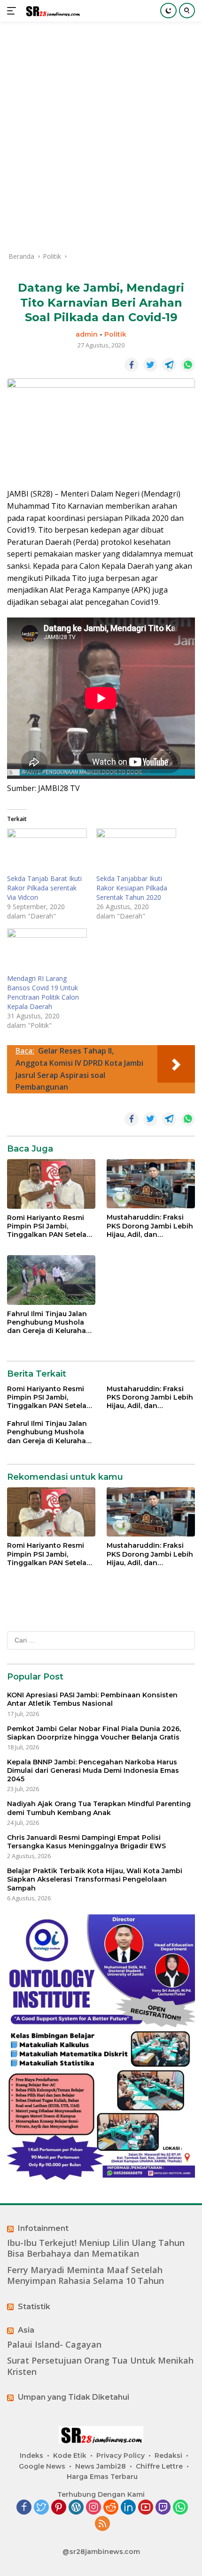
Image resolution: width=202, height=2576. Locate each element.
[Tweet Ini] (150, 365)
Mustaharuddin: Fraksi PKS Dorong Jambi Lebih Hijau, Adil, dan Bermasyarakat (150, 1226)
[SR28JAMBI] (51, 11)
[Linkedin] (128, 2508)
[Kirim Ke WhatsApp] (188, 365)
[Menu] (13, 11)
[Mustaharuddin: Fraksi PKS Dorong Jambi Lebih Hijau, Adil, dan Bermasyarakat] (151, 1184)
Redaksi (168, 2455)
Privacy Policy (120, 2455)
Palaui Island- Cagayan (54, 2345)
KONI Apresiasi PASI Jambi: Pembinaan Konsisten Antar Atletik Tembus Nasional (92, 1699)
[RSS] (102, 2524)
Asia (26, 2330)
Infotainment (43, 2228)
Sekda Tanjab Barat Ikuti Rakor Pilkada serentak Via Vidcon (44, 888)
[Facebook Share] (132, 365)
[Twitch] (163, 2508)
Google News (42, 2466)
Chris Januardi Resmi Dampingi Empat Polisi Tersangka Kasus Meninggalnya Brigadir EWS (86, 1842)
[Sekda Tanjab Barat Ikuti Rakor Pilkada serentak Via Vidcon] (47, 851)
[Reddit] (111, 2508)
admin (87, 334)
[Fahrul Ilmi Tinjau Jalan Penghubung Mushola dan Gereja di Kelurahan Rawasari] (51, 1280)
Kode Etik (70, 2455)
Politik (115, 334)
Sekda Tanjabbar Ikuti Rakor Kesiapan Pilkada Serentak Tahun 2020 (132, 888)
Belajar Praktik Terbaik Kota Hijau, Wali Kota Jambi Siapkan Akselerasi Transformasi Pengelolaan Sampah (95, 1879)
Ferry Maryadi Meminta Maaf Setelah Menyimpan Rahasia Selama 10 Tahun (85, 2275)
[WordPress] (76, 2508)
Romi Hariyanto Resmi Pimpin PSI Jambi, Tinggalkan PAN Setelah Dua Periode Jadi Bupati (49, 1226)
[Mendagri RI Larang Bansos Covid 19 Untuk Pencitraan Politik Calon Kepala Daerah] (47, 951)
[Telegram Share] (169, 365)
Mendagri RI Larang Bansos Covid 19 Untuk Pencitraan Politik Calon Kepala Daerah (43, 992)
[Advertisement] (101, 136)
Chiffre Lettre (159, 2466)
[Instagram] (93, 2508)
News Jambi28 (101, 2466)
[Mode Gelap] (168, 11)
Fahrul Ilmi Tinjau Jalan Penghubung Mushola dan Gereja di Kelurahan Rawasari (49, 1322)
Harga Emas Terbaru (102, 2477)
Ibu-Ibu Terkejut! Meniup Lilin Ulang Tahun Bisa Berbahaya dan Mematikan (96, 2248)
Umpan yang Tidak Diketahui (74, 2397)
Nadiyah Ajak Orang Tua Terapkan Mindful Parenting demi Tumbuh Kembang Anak (99, 1808)
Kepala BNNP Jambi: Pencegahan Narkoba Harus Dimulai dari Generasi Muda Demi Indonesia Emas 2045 (93, 1770)
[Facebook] (24, 2508)
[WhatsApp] (180, 2508)
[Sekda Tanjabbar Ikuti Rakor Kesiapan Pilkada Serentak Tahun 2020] (136, 851)
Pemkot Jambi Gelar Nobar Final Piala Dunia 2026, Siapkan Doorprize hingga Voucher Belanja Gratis (94, 1733)
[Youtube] (146, 2508)
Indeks (31, 2455)
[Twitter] (41, 2508)
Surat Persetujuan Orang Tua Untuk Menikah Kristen (100, 2366)
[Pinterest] (59, 2508)
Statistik (34, 2307)
